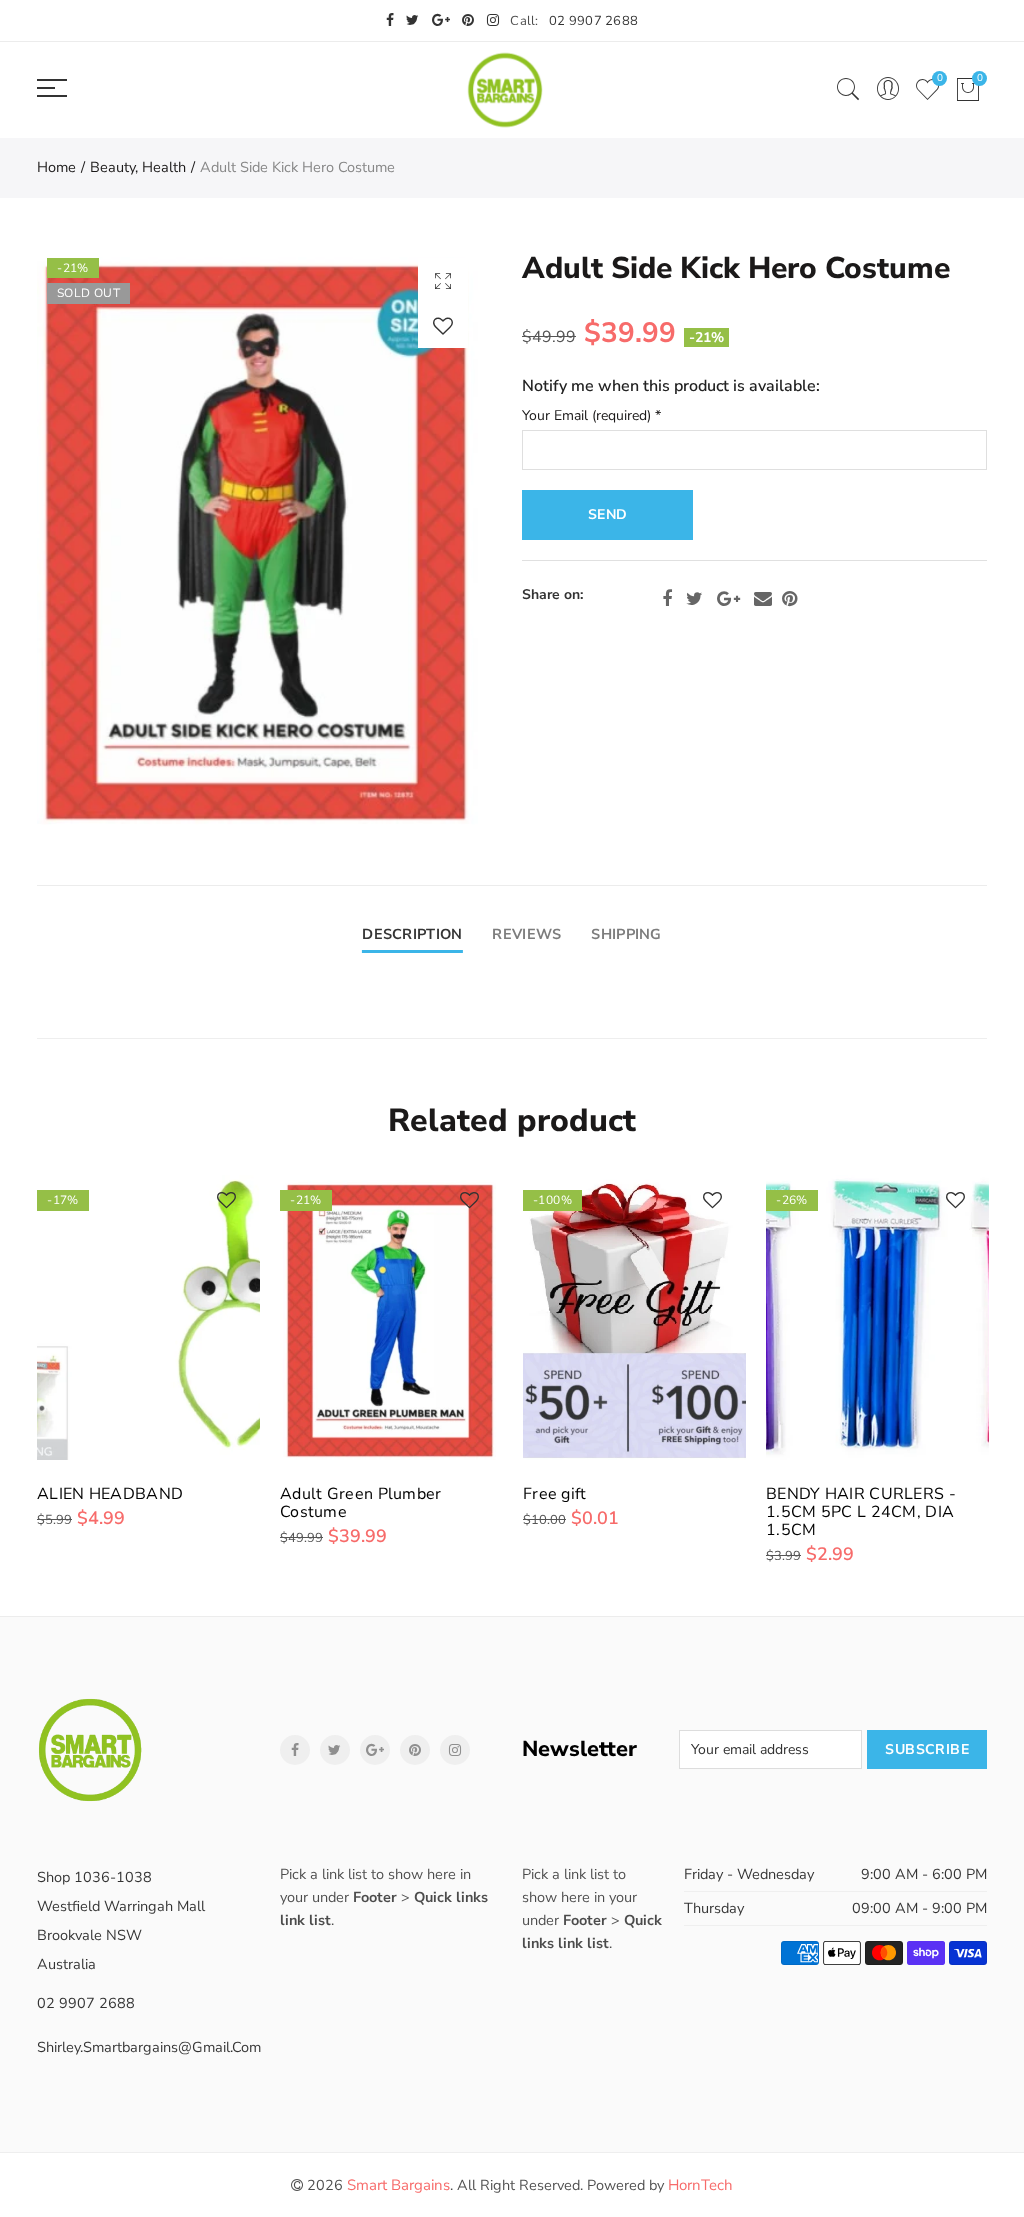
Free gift (555, 1494)
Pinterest (789, 599)
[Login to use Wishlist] (443, 325)
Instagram (455, 1750)
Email (763, 599)
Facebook (667, 599)
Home (56, 167)
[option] (257, 536)
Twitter (694, 599)
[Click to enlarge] (443, 280)
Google (728, 599)
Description (412, 934)
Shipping (626, 934)
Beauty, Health (138, 167)
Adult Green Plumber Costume (361, 1503)
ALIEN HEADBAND (110, 1494)
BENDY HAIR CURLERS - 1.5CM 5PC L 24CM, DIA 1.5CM (861, 1512)
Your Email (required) (591, 416)
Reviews (526, 934)
